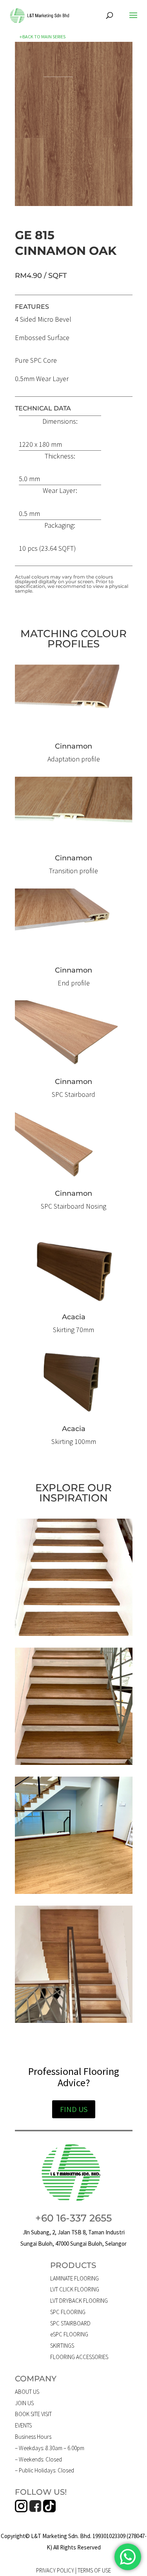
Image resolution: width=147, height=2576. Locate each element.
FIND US (74, 2109)
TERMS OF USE (94, 2570)
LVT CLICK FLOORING (75, 2289)
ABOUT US (27, 2392)
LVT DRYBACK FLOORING (79, 2301)
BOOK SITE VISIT (33, 2414)
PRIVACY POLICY (55, 2570)
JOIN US (24, 2403)
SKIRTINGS (62, 2346)
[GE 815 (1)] (74, 203)
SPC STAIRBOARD (70, 2323)
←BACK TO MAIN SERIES (43, 37)
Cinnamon (73, 1082)
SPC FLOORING (68, 2312)
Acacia (74, 1317)
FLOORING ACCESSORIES (79, 2357)
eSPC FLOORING (69, 2334)
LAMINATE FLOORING (74, 2278)
